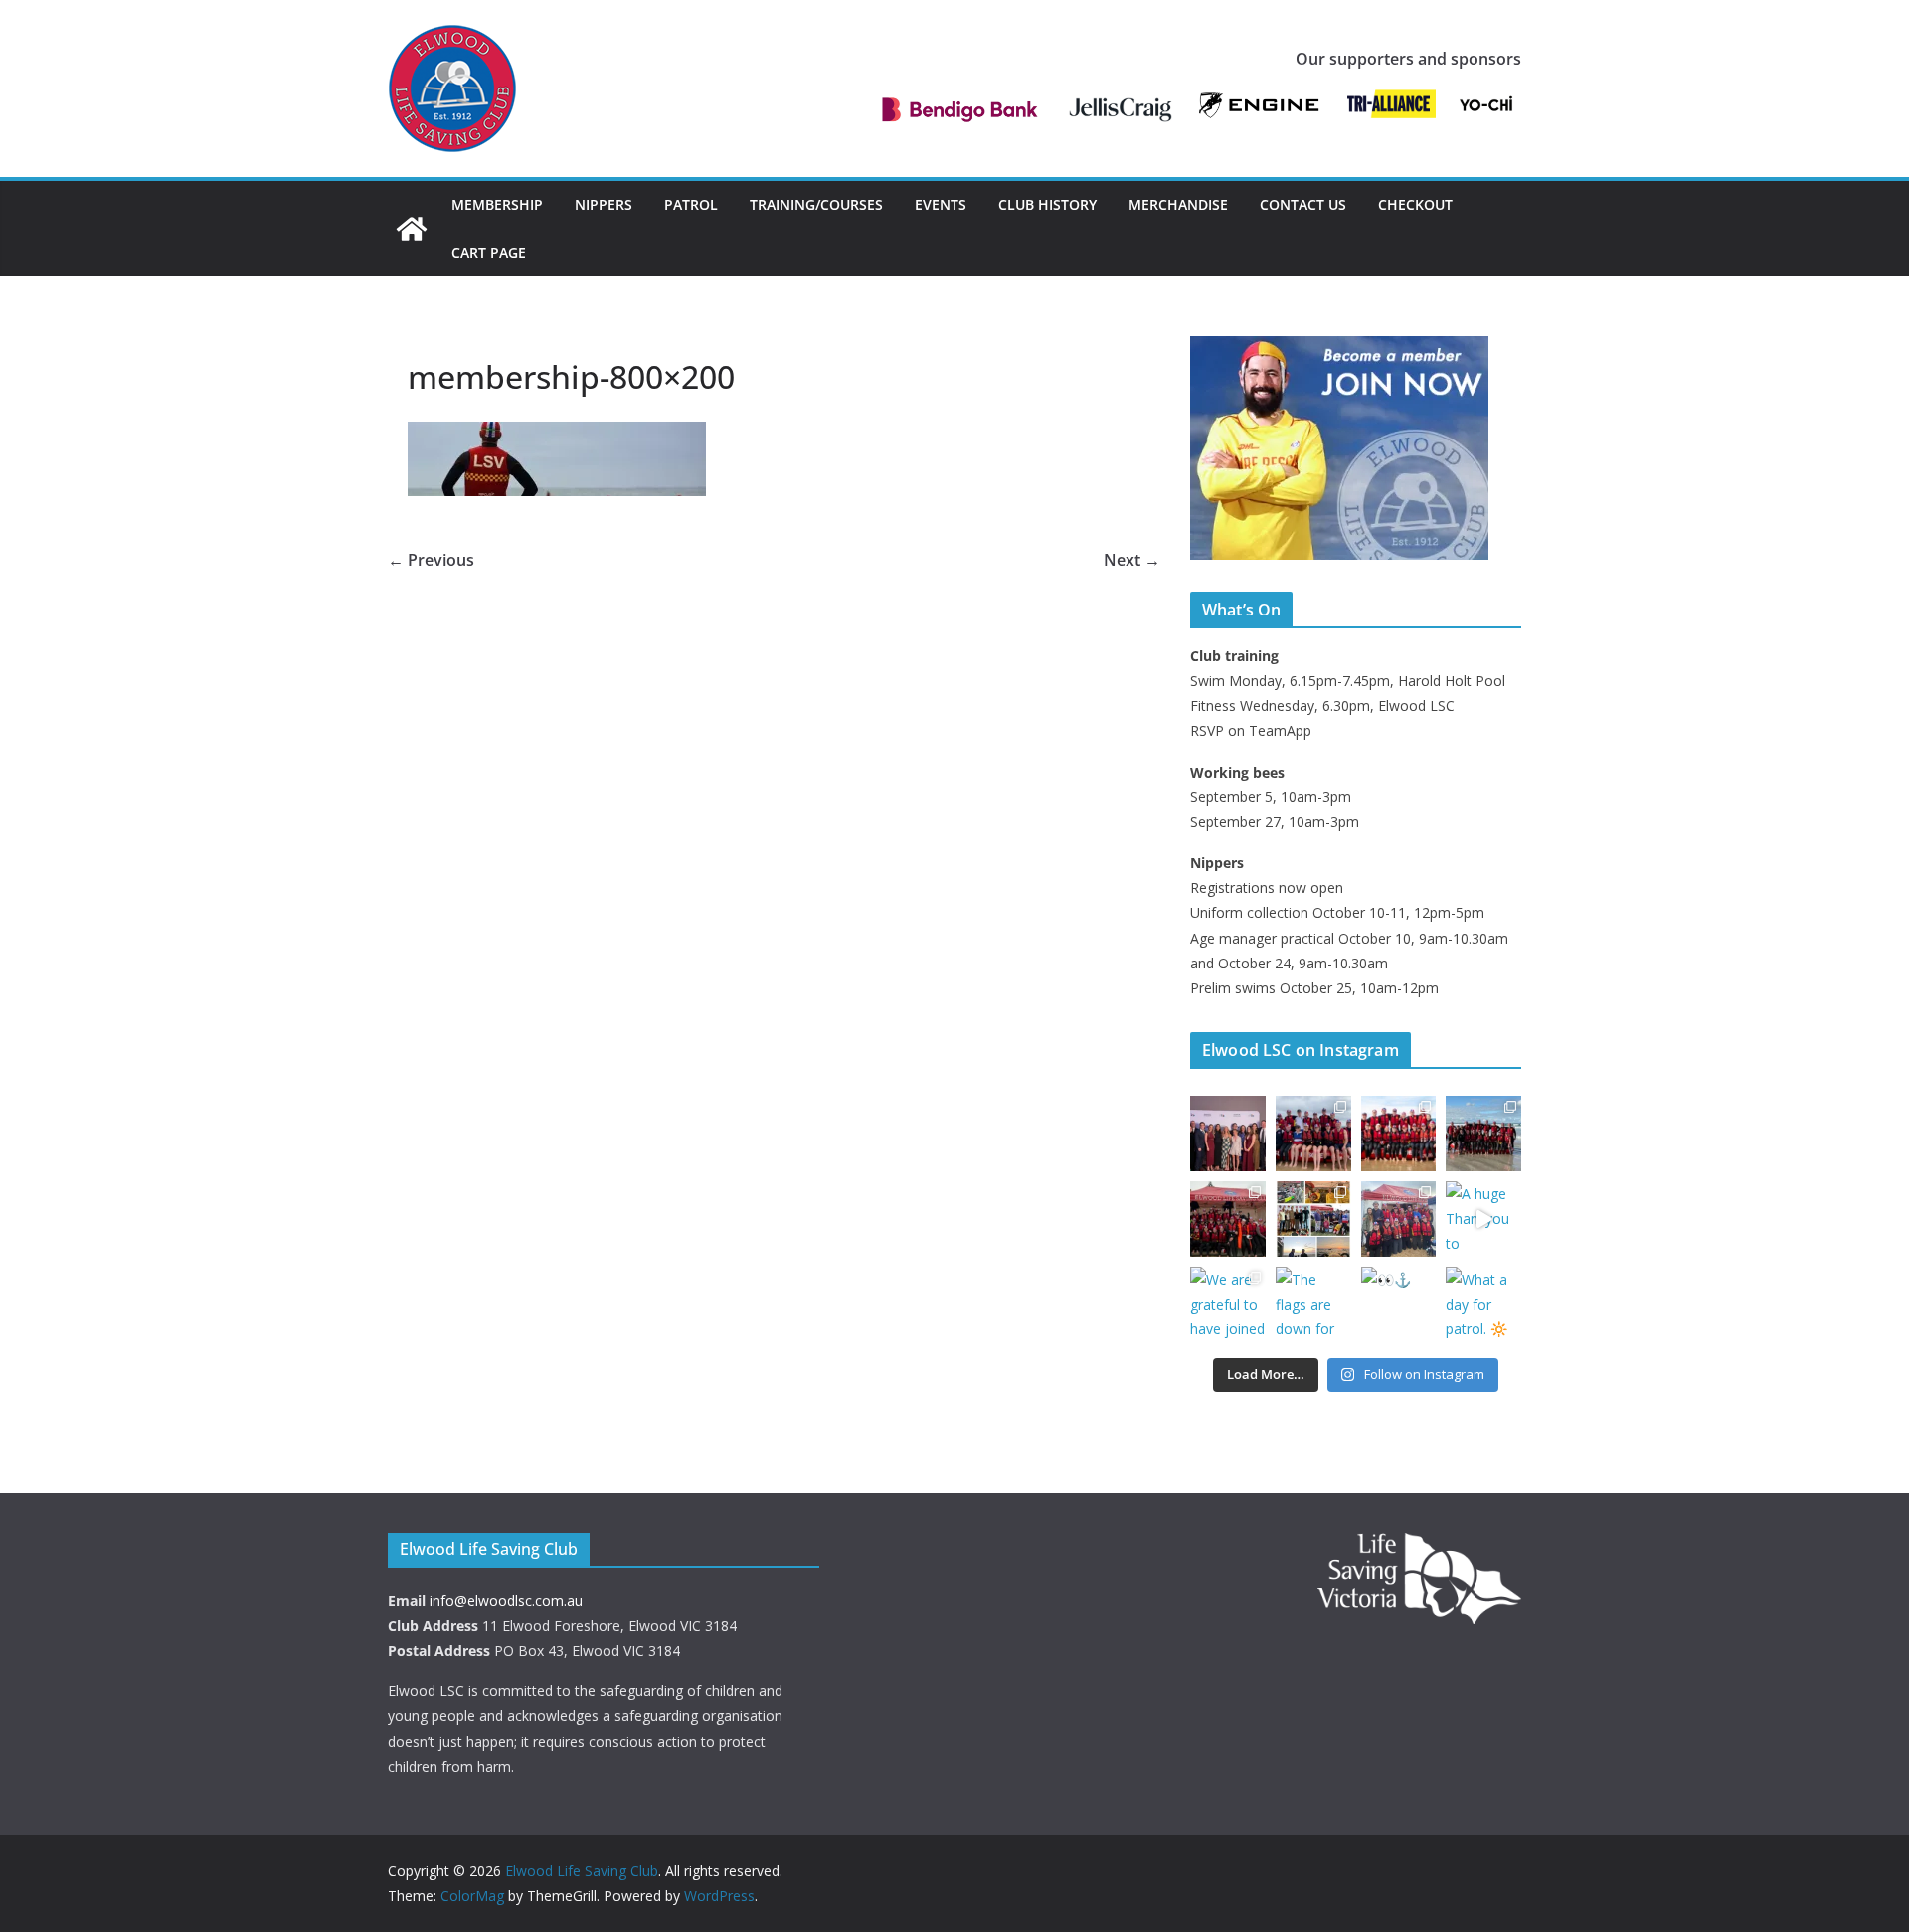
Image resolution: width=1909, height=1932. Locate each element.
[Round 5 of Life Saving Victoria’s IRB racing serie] (1483, 1134)
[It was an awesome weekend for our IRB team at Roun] (1228, 1219)
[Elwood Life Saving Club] (412, 229)
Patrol (691, 204)
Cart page (489, 252)
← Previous (431, 560)
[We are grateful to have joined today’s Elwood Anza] (1228, 1305)
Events (941, 204)
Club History (1047, 204)
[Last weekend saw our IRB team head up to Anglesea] (1399, 1219)
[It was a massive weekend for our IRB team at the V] (1399, 1134)
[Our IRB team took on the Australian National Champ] (1313, 1134)
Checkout (1415, 204)
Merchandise (1178, 204)
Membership (497, 204)
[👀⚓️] (1399, 1305)
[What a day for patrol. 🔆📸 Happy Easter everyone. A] (1483, 1305)
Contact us (1303, 204)
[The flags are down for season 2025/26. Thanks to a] (1313, 1305)
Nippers (604, 204)
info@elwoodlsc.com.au (506, 1600)
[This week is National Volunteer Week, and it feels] (1313, 1219)
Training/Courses (816, 204)
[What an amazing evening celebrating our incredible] (1228, 1134)
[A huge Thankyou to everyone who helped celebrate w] (1483, 1219)
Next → (1132, 560)
